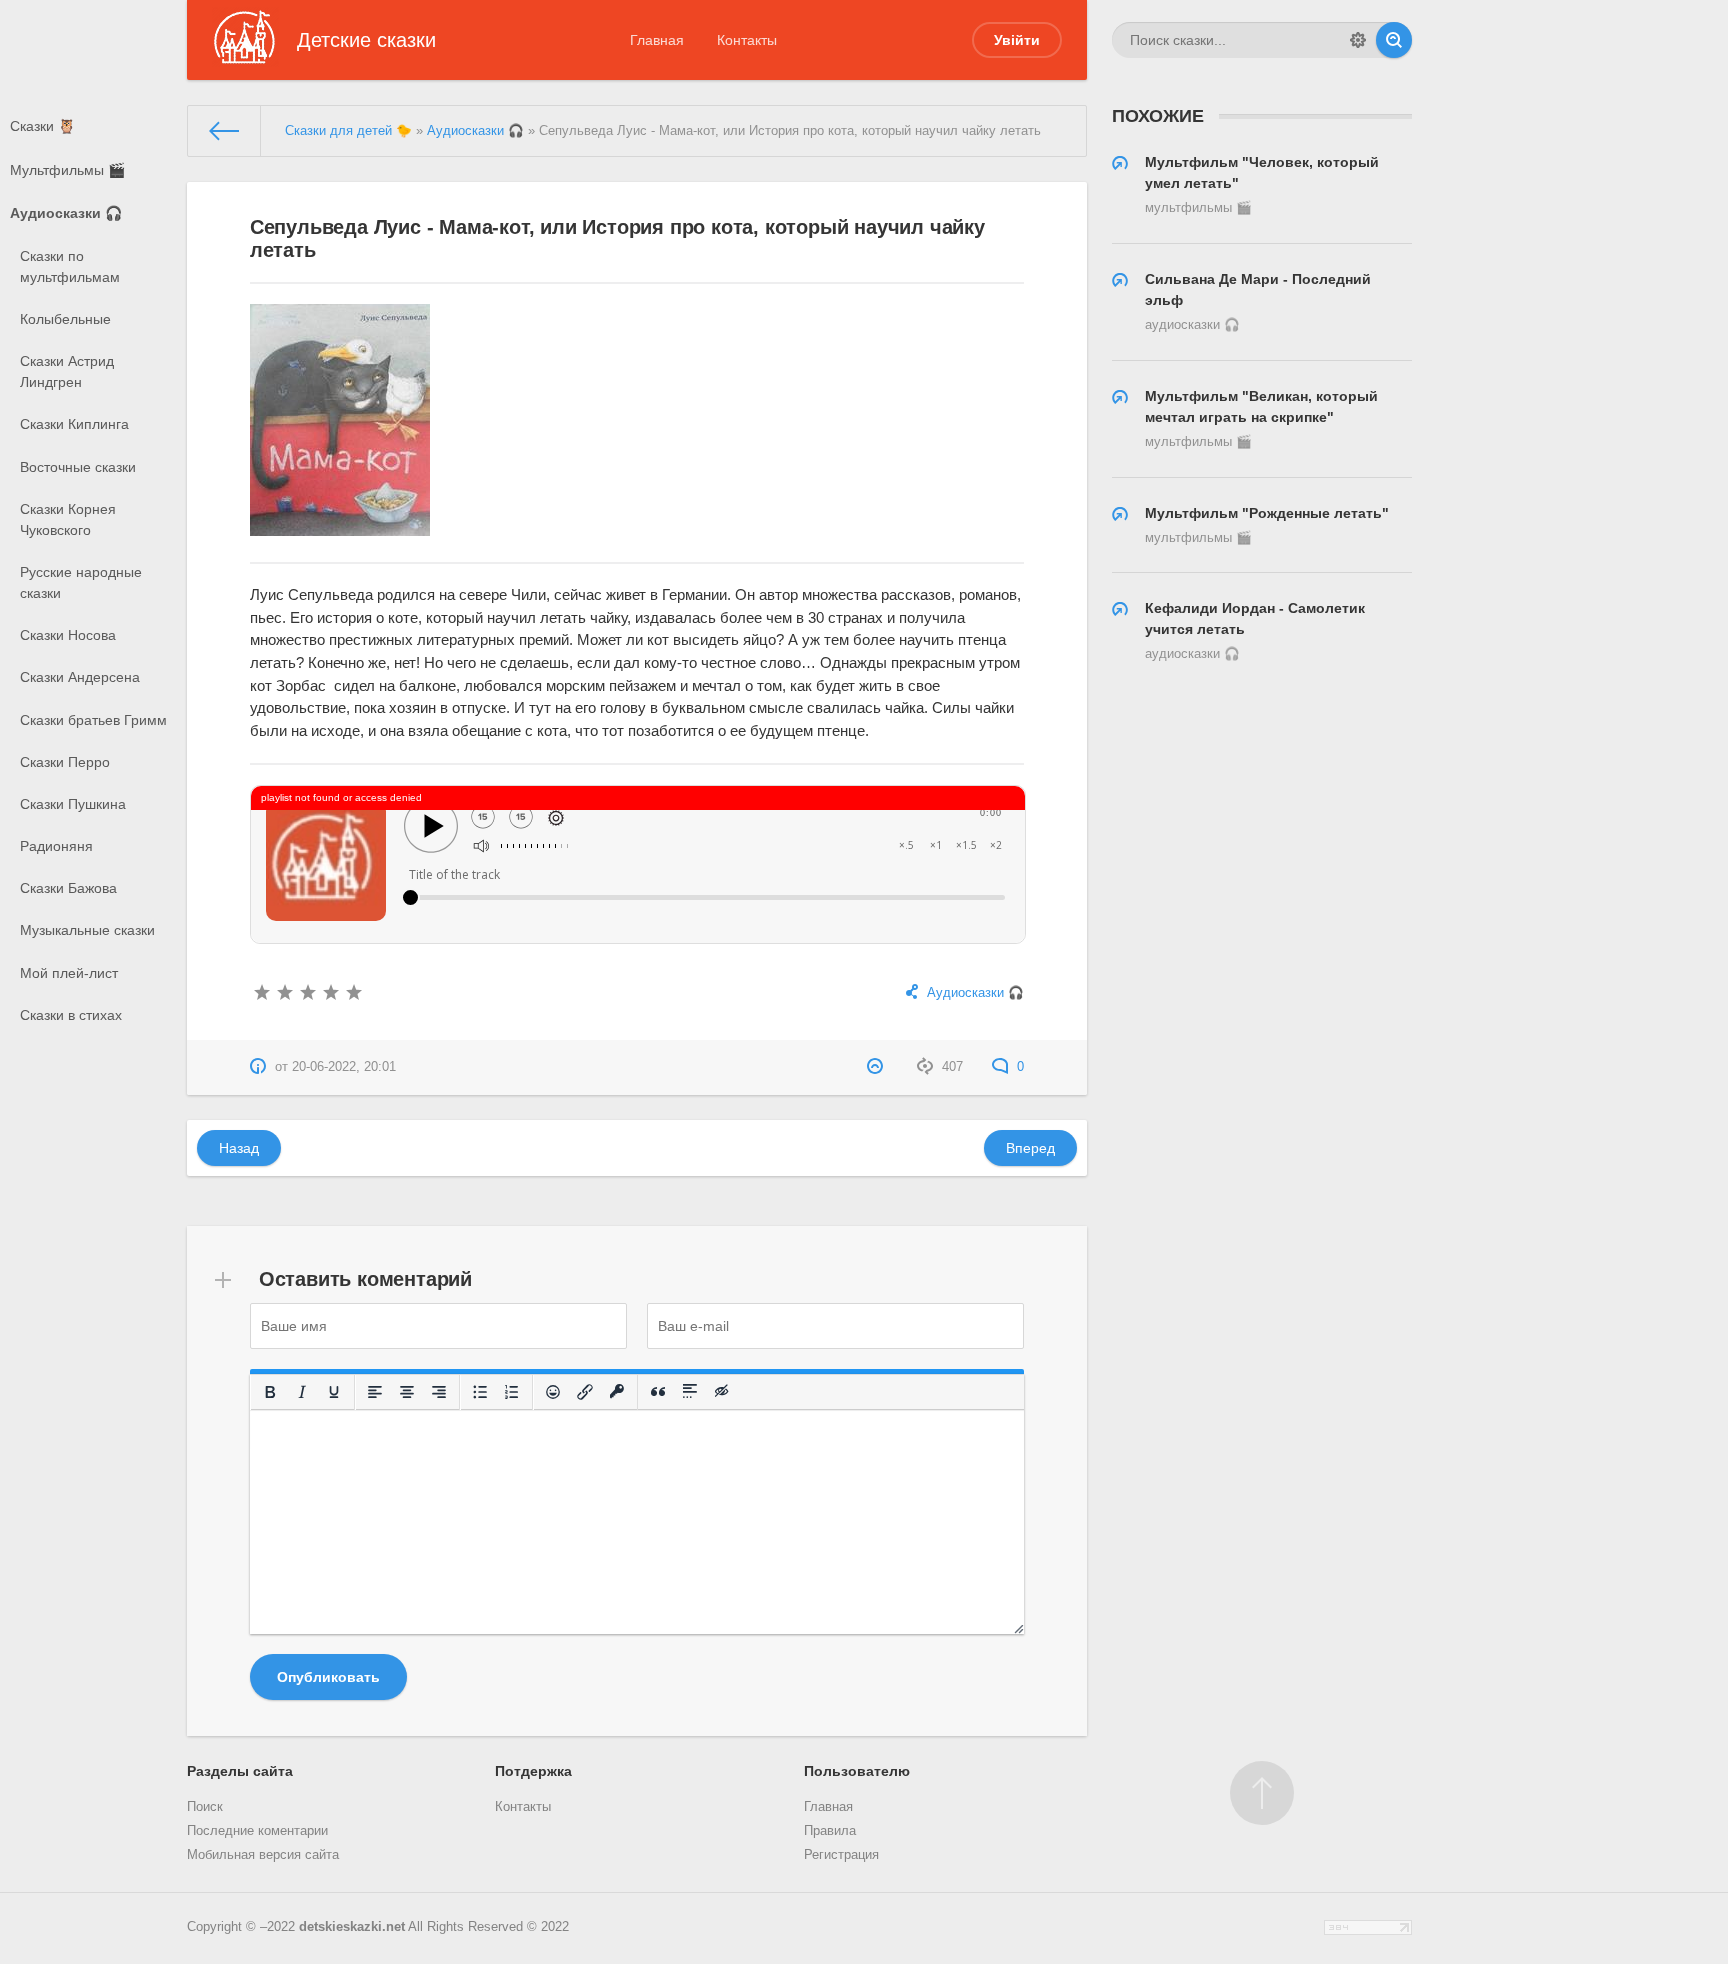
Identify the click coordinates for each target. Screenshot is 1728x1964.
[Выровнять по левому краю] (375, 1392)
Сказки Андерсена (80, 677)
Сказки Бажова (68, 888)
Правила (830, 1831)
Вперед (1030, 1148)
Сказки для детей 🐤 (348, 131)
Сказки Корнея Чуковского (68, 519)
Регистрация (841, 1855)
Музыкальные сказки (87, 930)
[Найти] (1394, 40)
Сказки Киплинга (74, 424)
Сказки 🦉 (42, 126)
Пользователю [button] (857, 1771)
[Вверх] (1262, 1793)
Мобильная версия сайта (263, 1855)
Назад (239, 1148)
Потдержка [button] (533, 1771)
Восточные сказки (78, 467)
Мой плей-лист (69, 973)
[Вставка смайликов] (553, 1392)
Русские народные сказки (81, 582)
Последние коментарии (257, 1831)
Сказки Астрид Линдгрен (67, 371)
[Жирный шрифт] (270, 1392)
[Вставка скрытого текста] (722, 1392)
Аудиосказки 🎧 (66, 213)
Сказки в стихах (71, 1015)
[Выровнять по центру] (407, 1392)
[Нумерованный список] (512, 1392)
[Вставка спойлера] (690, 1392)
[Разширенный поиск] (1358, 40)
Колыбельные (65, 319)
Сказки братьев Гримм (93, 720)
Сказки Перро (65, 762)
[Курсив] (302, 1392)
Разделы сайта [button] (240, 1771)
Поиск (205, 1807)
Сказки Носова (68, 635)
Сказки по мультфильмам (70, 266)
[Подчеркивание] (334, 1392)
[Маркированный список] (480, 1392)
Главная (657, 40)
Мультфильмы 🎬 (67, 170)
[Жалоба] (877, 1067)
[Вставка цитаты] (658, 1392)
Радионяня (56, 846)
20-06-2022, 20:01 (344, 1067)
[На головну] (224, 131)
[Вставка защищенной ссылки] (617, 1392)
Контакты (747, 40)
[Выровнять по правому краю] (439, 1392)
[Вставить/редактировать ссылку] (585, 1392)
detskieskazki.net (352, 1927)
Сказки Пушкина (73, 804)
